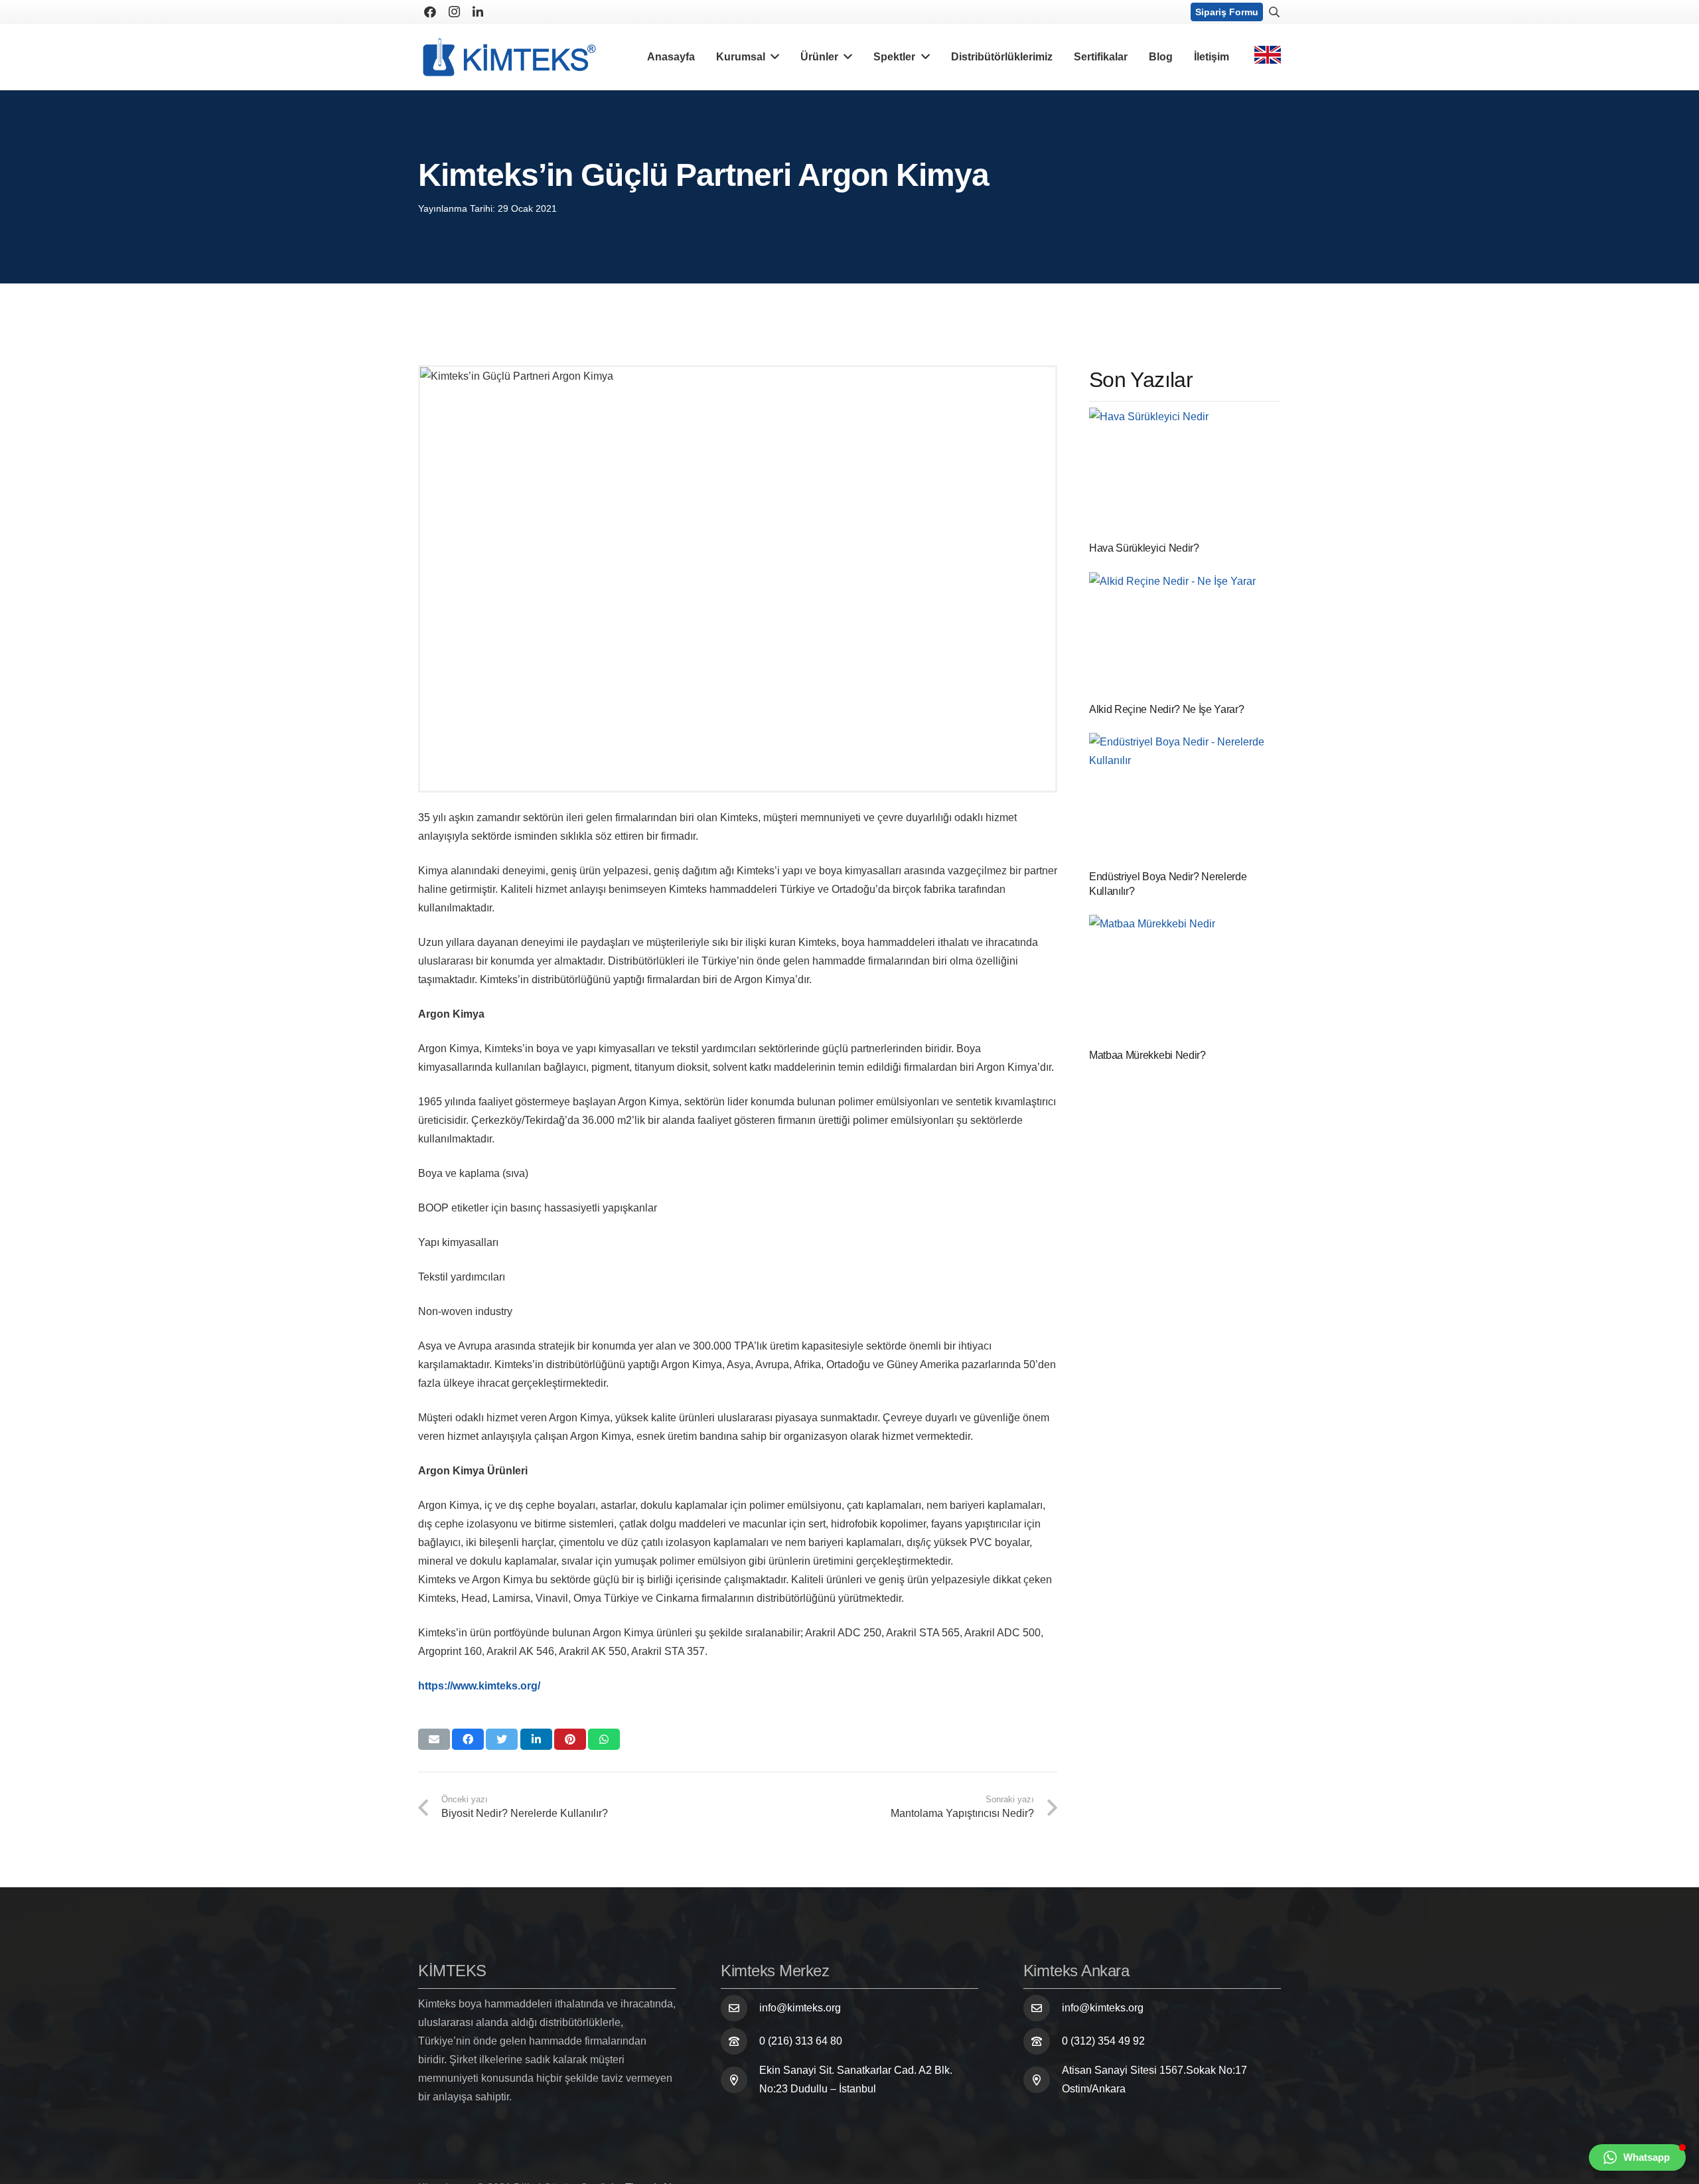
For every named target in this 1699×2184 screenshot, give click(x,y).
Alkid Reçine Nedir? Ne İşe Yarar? (1166, 709)
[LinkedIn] (478, 12)
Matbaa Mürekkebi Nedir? (1147, 1055)
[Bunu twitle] (502, 1739)
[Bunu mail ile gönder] (434, 1739)
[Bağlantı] (509, 57)
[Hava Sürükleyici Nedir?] (1185, 472)
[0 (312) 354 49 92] (1043, 2041)
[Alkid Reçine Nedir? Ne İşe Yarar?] (1185, 635)
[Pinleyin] (570, 1739)
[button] (1637, 2157)
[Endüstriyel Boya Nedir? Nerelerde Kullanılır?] (1185, 798)
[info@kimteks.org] (740, 2008)
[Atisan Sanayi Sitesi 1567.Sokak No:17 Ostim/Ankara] (1043, 2080)
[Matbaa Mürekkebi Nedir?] (1185, 979)
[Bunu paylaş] (468, 1739)
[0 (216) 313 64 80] (740, 2041)
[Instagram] (454, 12)
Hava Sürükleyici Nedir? (1144, 548)
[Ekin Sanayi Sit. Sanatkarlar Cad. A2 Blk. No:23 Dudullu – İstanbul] (740, 2080)
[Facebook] (430, 12)
